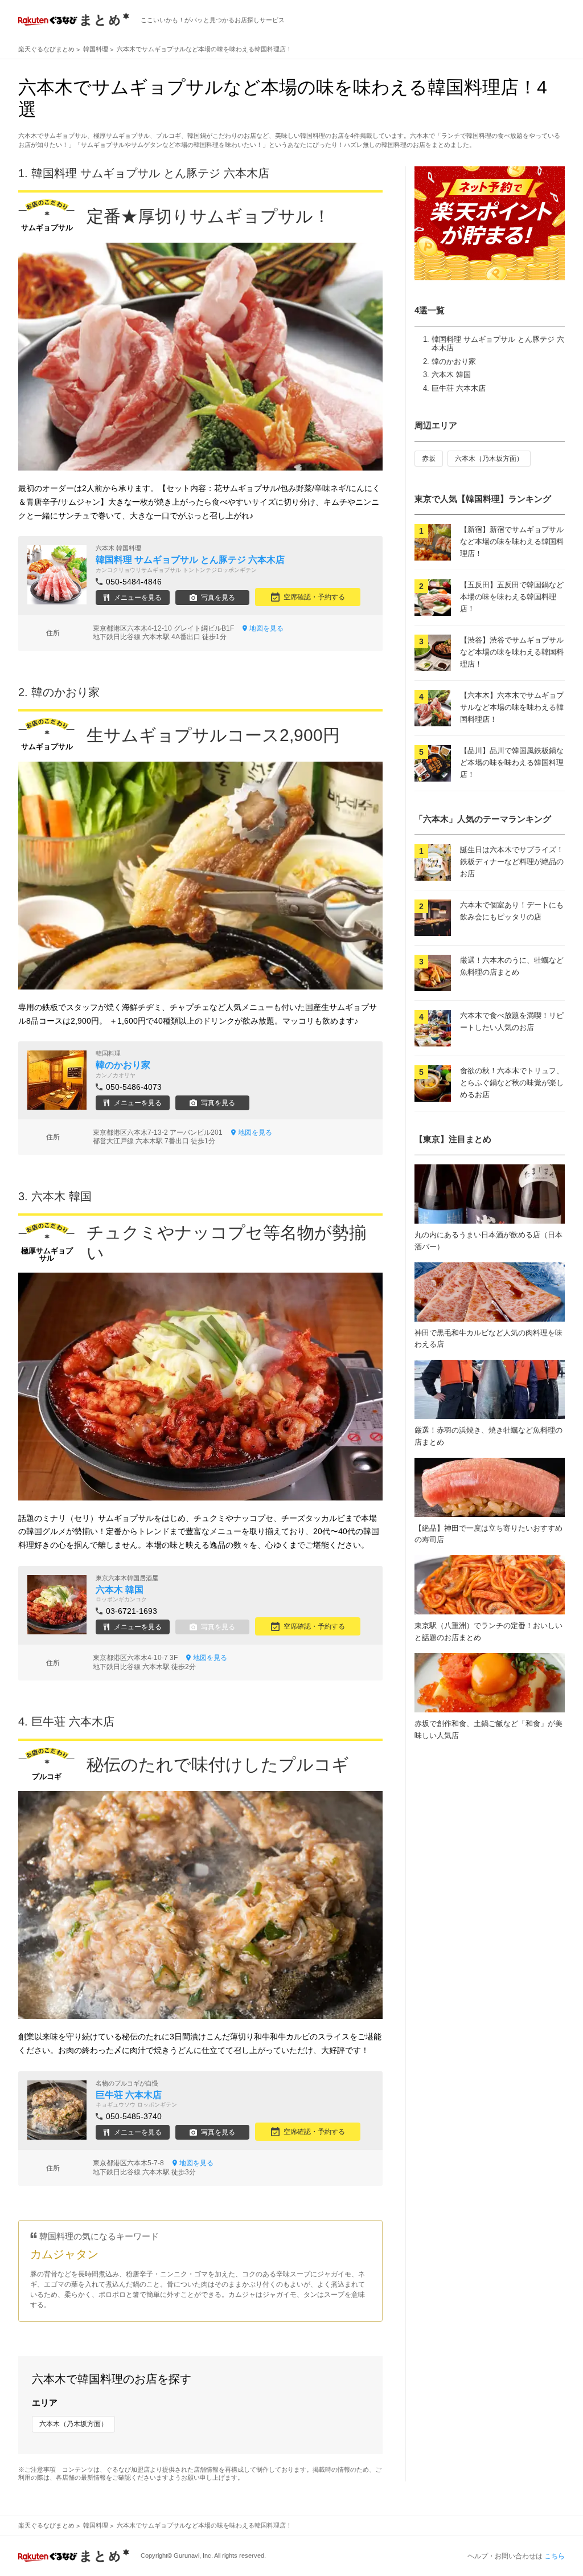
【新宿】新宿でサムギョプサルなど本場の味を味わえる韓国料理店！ (512, 541)
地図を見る (266, 628)
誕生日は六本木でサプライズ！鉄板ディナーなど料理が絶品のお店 (512, 862)
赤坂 (429, 459)
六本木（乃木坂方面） (73, 2424)
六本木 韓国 (451, 375)
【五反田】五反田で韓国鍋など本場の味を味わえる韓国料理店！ (512, 597)
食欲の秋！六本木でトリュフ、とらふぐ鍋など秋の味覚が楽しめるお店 (512, 1083)
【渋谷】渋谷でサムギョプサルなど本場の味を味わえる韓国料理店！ (512, 652)
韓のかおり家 (454, 361)
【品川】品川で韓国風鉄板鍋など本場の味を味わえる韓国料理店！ (512, 762)
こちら (555, 2556)
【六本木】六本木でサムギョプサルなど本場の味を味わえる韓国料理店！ (512, 707)
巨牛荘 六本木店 (459, 388)
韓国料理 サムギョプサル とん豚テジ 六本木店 (150, 173)
